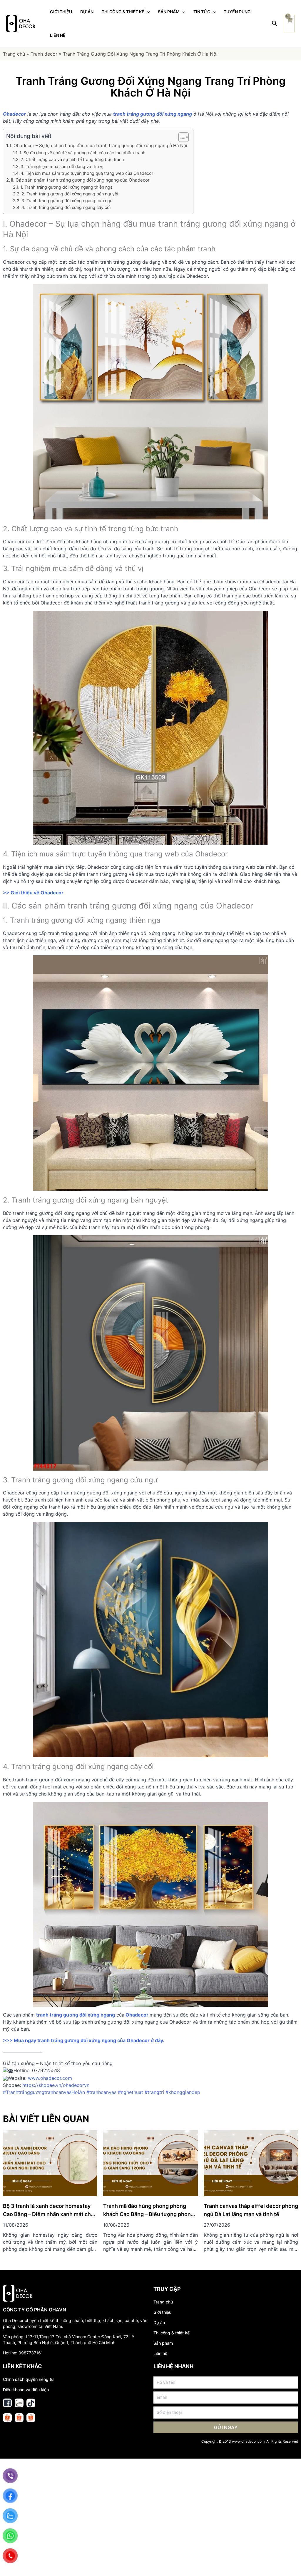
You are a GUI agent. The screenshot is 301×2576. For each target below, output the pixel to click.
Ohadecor (136, 2015)
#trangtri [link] (154, 2092)
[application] (147, 12)
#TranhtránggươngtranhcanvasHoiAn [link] (44, 2092)
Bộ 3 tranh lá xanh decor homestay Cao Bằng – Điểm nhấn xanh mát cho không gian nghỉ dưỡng (49, 2214)
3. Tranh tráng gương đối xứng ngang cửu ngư (67, 201)
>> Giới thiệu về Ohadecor (33, 893)
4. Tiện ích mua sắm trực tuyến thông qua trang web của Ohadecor (87, 173)
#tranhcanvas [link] (101, 2092)
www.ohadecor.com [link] (50, 2078)
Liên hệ (160, 2353)
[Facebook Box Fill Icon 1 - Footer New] (7, 2403)
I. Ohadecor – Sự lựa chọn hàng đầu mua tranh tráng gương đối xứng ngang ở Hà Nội (99, 146)
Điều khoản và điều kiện (26, 2390)
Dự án (159, 2322)
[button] (181, 137)
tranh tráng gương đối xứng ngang (76, 2015)
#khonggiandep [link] (183, 2092)
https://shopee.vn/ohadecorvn (56, 2085)
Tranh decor (44, 54)
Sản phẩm (163, 2343)
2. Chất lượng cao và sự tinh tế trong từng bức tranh (72, 159)
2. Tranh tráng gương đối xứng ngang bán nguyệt (70, 194)
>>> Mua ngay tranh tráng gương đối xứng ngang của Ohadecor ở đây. (84, 2040)
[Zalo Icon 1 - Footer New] (19, 2403)
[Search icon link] (275, 24)
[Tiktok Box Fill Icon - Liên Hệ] (31, 2403)
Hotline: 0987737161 (23, 2353)
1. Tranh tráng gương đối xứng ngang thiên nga (66, 187)
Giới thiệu (162, 2312)
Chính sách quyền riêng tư (28, 2379)
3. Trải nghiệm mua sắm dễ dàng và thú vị (62, 166)
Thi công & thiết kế (172, 2333)
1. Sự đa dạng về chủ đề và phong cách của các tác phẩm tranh (82, 153)
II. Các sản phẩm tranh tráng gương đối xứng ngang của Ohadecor (80, 180)
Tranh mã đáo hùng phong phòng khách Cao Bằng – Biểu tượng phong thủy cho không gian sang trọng (149, 2214)
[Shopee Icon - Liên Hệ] (7, 2418)
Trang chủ (14, 54)
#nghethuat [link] (131, 2092)
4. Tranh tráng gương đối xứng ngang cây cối (66, 207)
